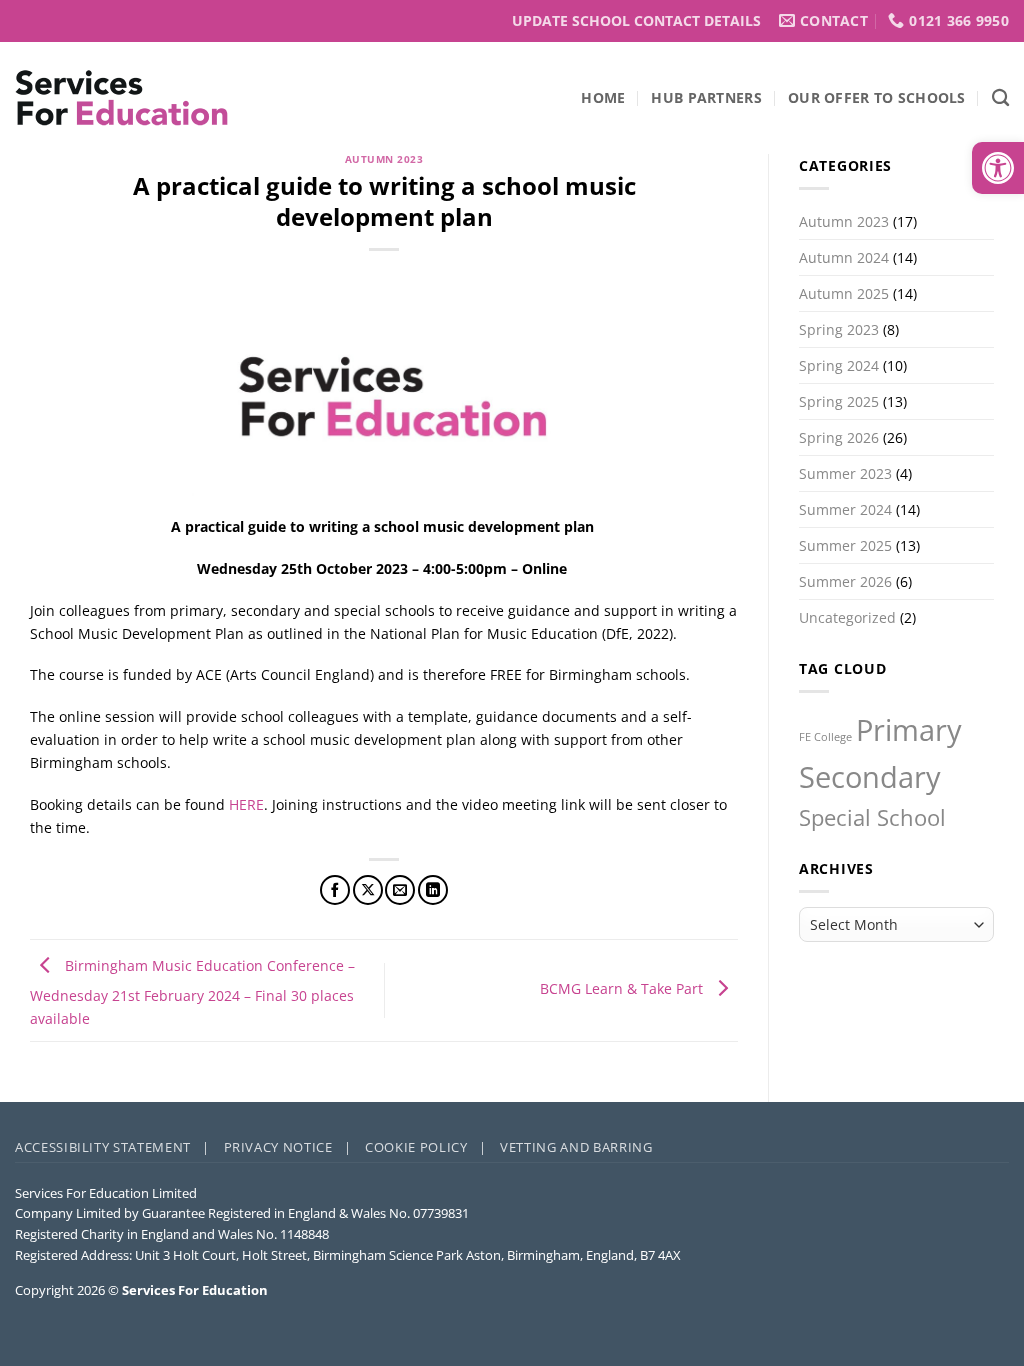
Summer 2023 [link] (845, 473)
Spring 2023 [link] (839, 329)
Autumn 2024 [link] (844, 257)
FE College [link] (825, 737)
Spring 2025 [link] (839, 401)
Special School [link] (872, 817)
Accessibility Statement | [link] (112, 1147)
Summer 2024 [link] (845, 509)
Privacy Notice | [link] (288, 1147)
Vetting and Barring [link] (576, 1147)
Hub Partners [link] (706, 97)
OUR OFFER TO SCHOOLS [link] (877, 97)
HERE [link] (246, 804)
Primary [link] (909, 730)
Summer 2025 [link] (845, 545)
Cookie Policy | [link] (425, 1147)
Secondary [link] (870, 777)
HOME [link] (603, 97)
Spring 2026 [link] (839, 437)
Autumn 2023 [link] (384, 159)
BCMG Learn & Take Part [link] (623, 988)
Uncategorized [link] (847, 617)
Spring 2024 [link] (839, 365)
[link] (998, 168)
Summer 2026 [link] (845, 581)
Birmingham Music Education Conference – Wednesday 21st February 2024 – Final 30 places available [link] (192, 992)
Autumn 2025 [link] (844, 293)
